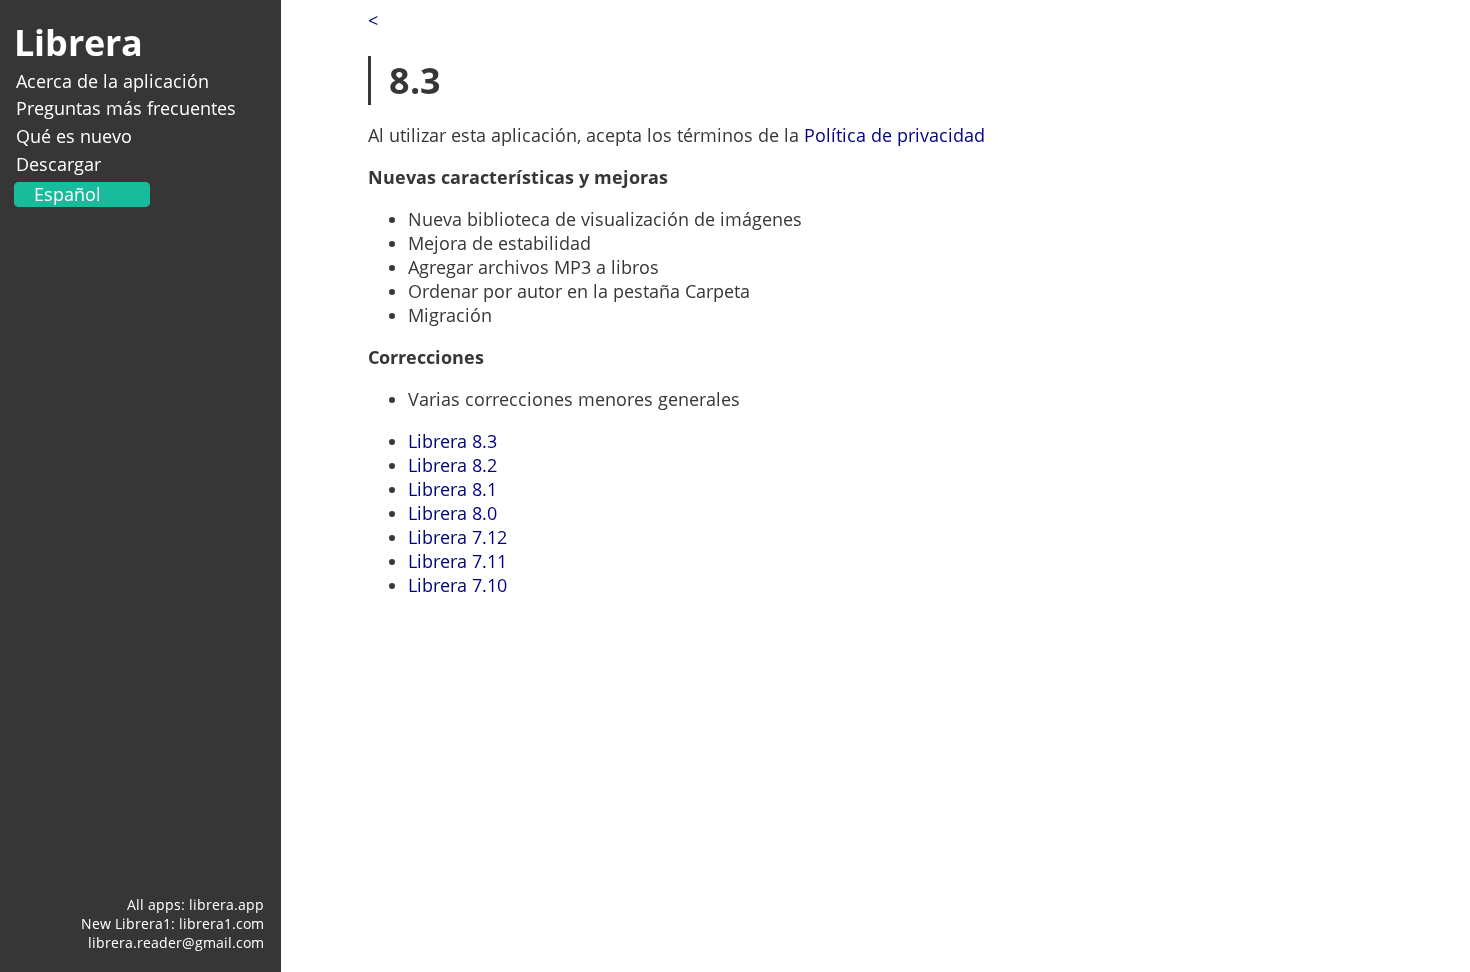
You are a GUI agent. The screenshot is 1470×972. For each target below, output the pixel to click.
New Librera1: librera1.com (172, 923)
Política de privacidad (894, 135)
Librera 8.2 (452, 465)
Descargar (58, 164)
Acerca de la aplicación (112, 81)
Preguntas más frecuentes (126, 108)
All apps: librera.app (195, 904)
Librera (78, 42)
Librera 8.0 (452, 513)
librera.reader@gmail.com (176, 942)
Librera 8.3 (452, 441)
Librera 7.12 (457, 537)
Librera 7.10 (457, 585)
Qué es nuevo (74, 136)
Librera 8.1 (452, 489)
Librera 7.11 (457, 561)
